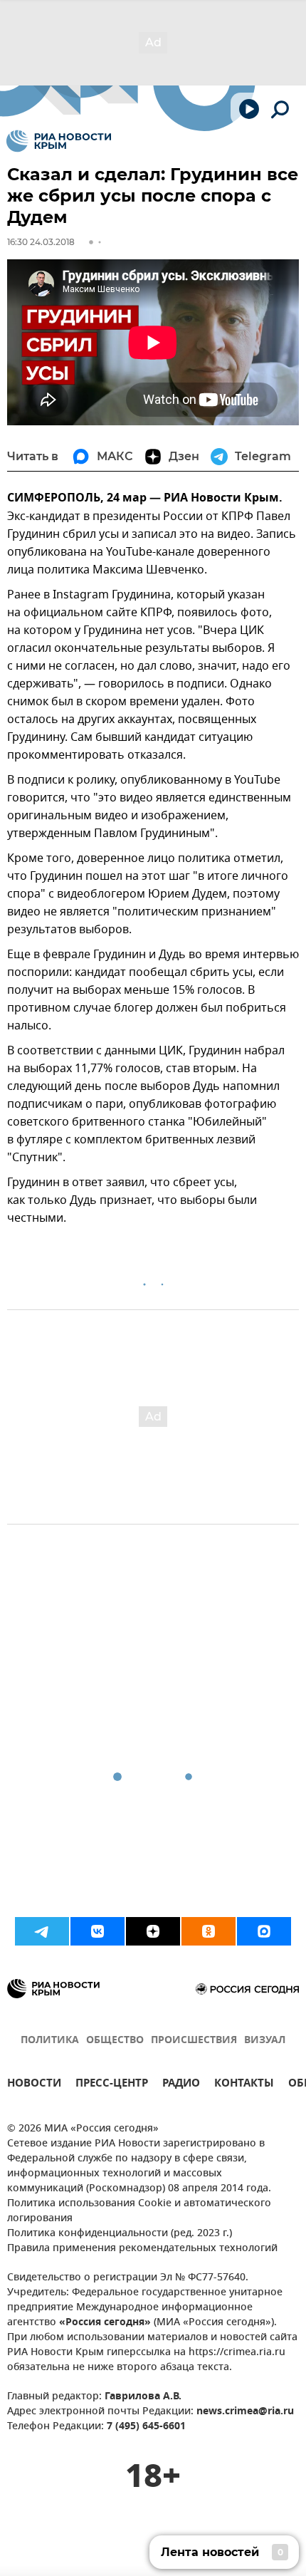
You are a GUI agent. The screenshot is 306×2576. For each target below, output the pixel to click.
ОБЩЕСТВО (115, 2041)
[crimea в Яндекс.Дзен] (153, 1931)
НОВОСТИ (34, 2085)
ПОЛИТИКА (50, 2041)
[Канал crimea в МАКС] (264, 1931)
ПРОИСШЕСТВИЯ (194, 2041)
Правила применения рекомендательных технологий (142, 2249)
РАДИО (181, 2085)
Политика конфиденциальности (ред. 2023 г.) (120, 2234)
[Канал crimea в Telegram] (42, 1931)
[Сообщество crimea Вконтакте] (97, 1931)
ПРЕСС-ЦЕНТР (112, 2085)
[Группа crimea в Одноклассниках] (209, 1931)
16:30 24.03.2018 (41, 242)
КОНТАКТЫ (244, 2085)
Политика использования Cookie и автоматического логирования (139, 2211)
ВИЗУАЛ (265, 2041)
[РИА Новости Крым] (59, 141)
